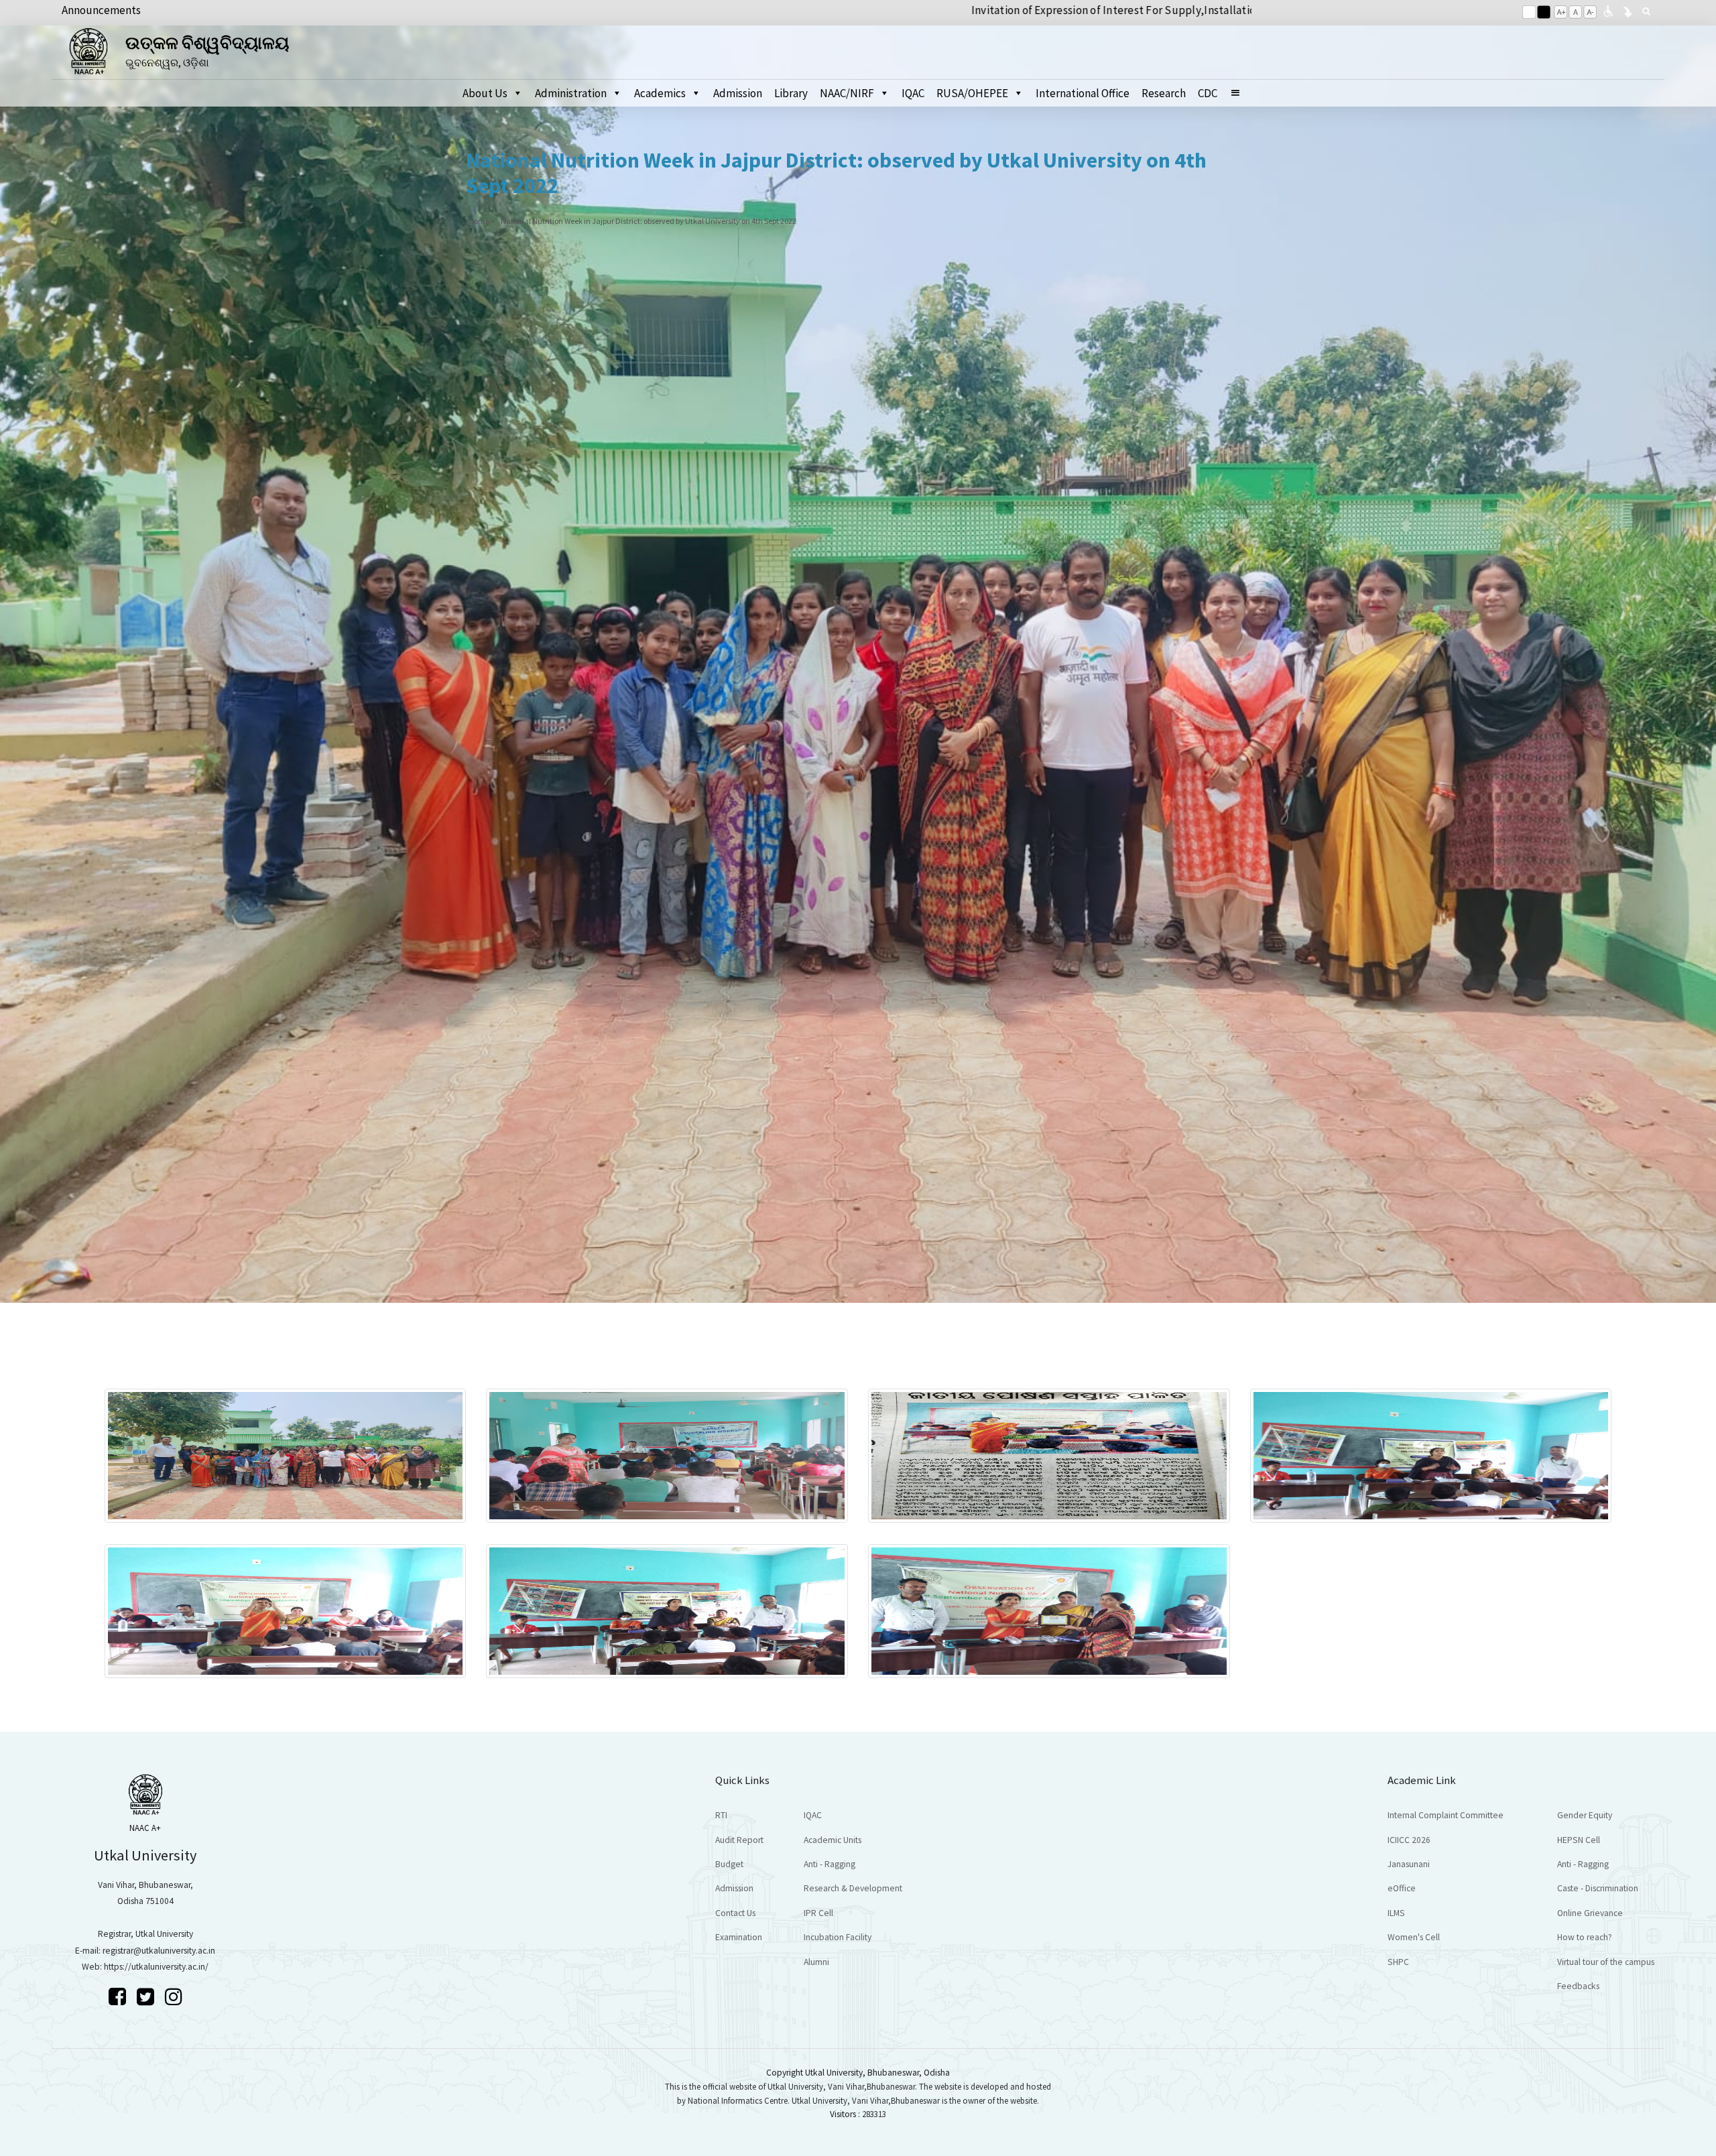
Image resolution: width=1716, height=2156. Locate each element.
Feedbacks (1578, 1986)
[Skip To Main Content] (1628, 10)
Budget (729, 1864)
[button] (1241, 93)
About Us (485, 93)
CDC (1208, 93)
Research (1164, 93)
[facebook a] (119, 1996)
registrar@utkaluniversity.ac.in (159, 1951)
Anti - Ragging (830, 1864)
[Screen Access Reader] (1608, 10)
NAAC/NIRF (847, 93)
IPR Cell (818, 1913)
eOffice (1402, 1888)
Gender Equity (1585, 1815)
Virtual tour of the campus (1606, 1962)
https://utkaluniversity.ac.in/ (156, 1967)
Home (479, 221)
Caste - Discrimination (1598, 1888)
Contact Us (735, 1913)
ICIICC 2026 (1409, 1840)
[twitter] (147, 1996)
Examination (739, 1937)
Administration (571, 93)
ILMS (1396, 1913)
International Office (1083, 93)
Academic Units (833, 1840)
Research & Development (853, 1888)
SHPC (1398, 1962)
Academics (660, 93)
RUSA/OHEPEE (972, 93)
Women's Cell (1414, 1937)
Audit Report (739, 1840)
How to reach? (1585, 1937)
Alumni (816, 1962)
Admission (738, 93)
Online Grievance (1590, 1913)
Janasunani (1409, 1864)
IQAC (913, 93)
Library (791, 93)
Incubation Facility (838, 1937)
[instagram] (174, 1996)
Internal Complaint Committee (1446, 1815)
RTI (721, 1815)
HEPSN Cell (1579, 1840)
